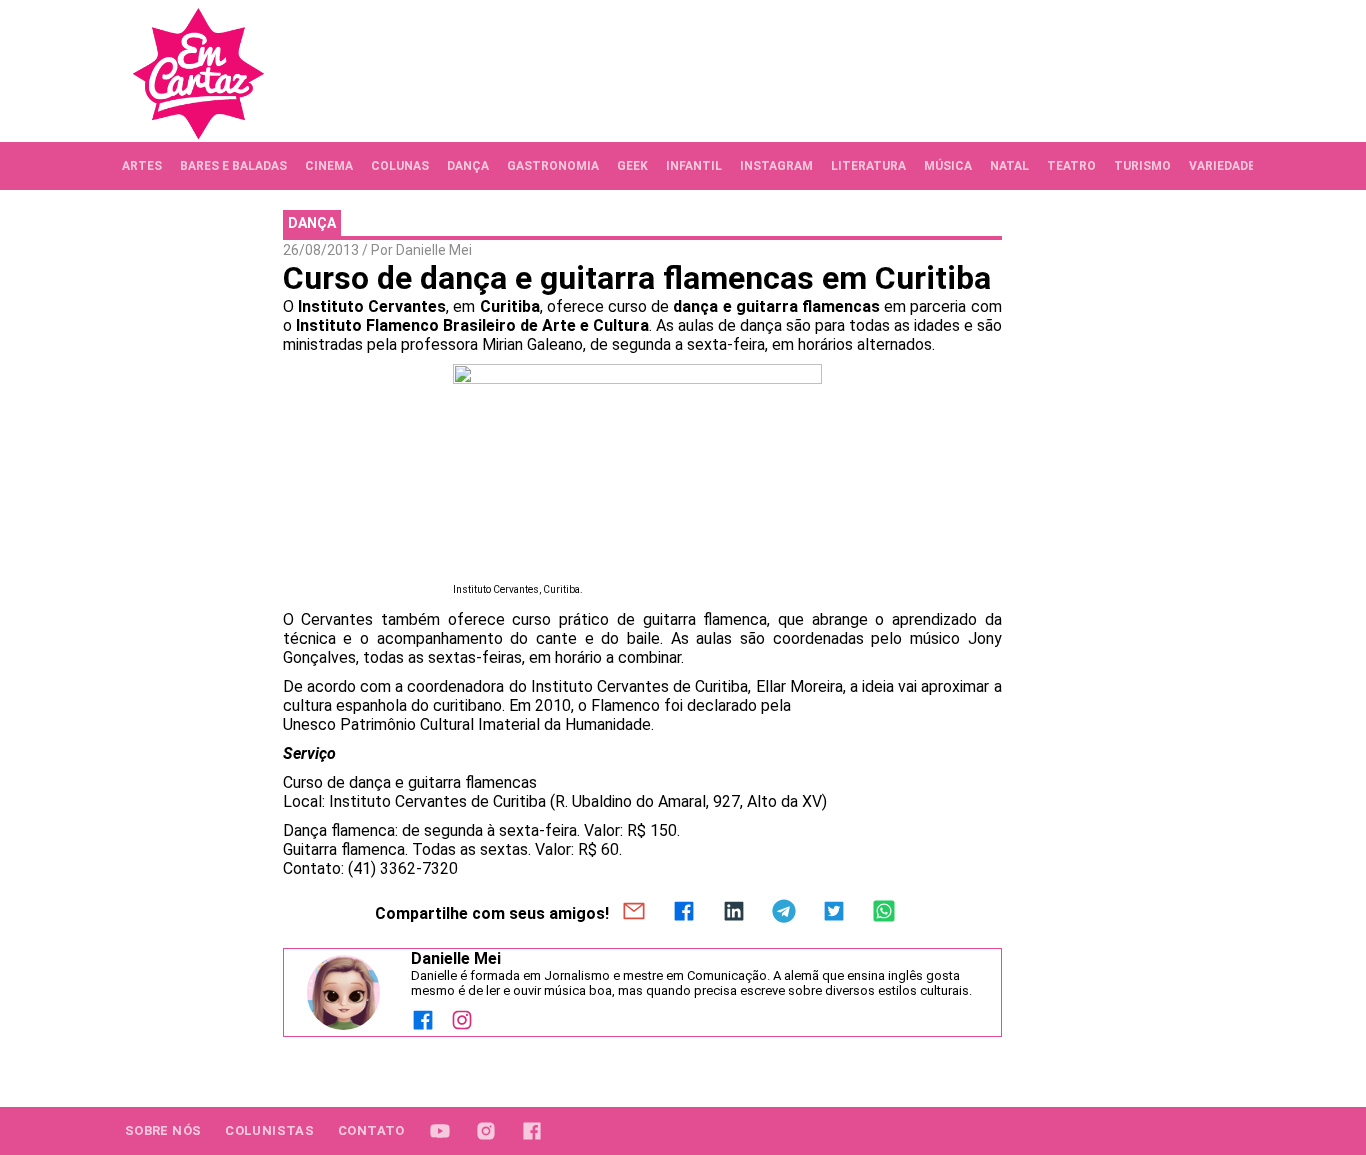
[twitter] (834, 913)
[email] (634, 913)
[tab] (142, 166)
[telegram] (784, 913)
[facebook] (684, 913)
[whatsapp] (884, 913)
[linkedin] (734, 913)
